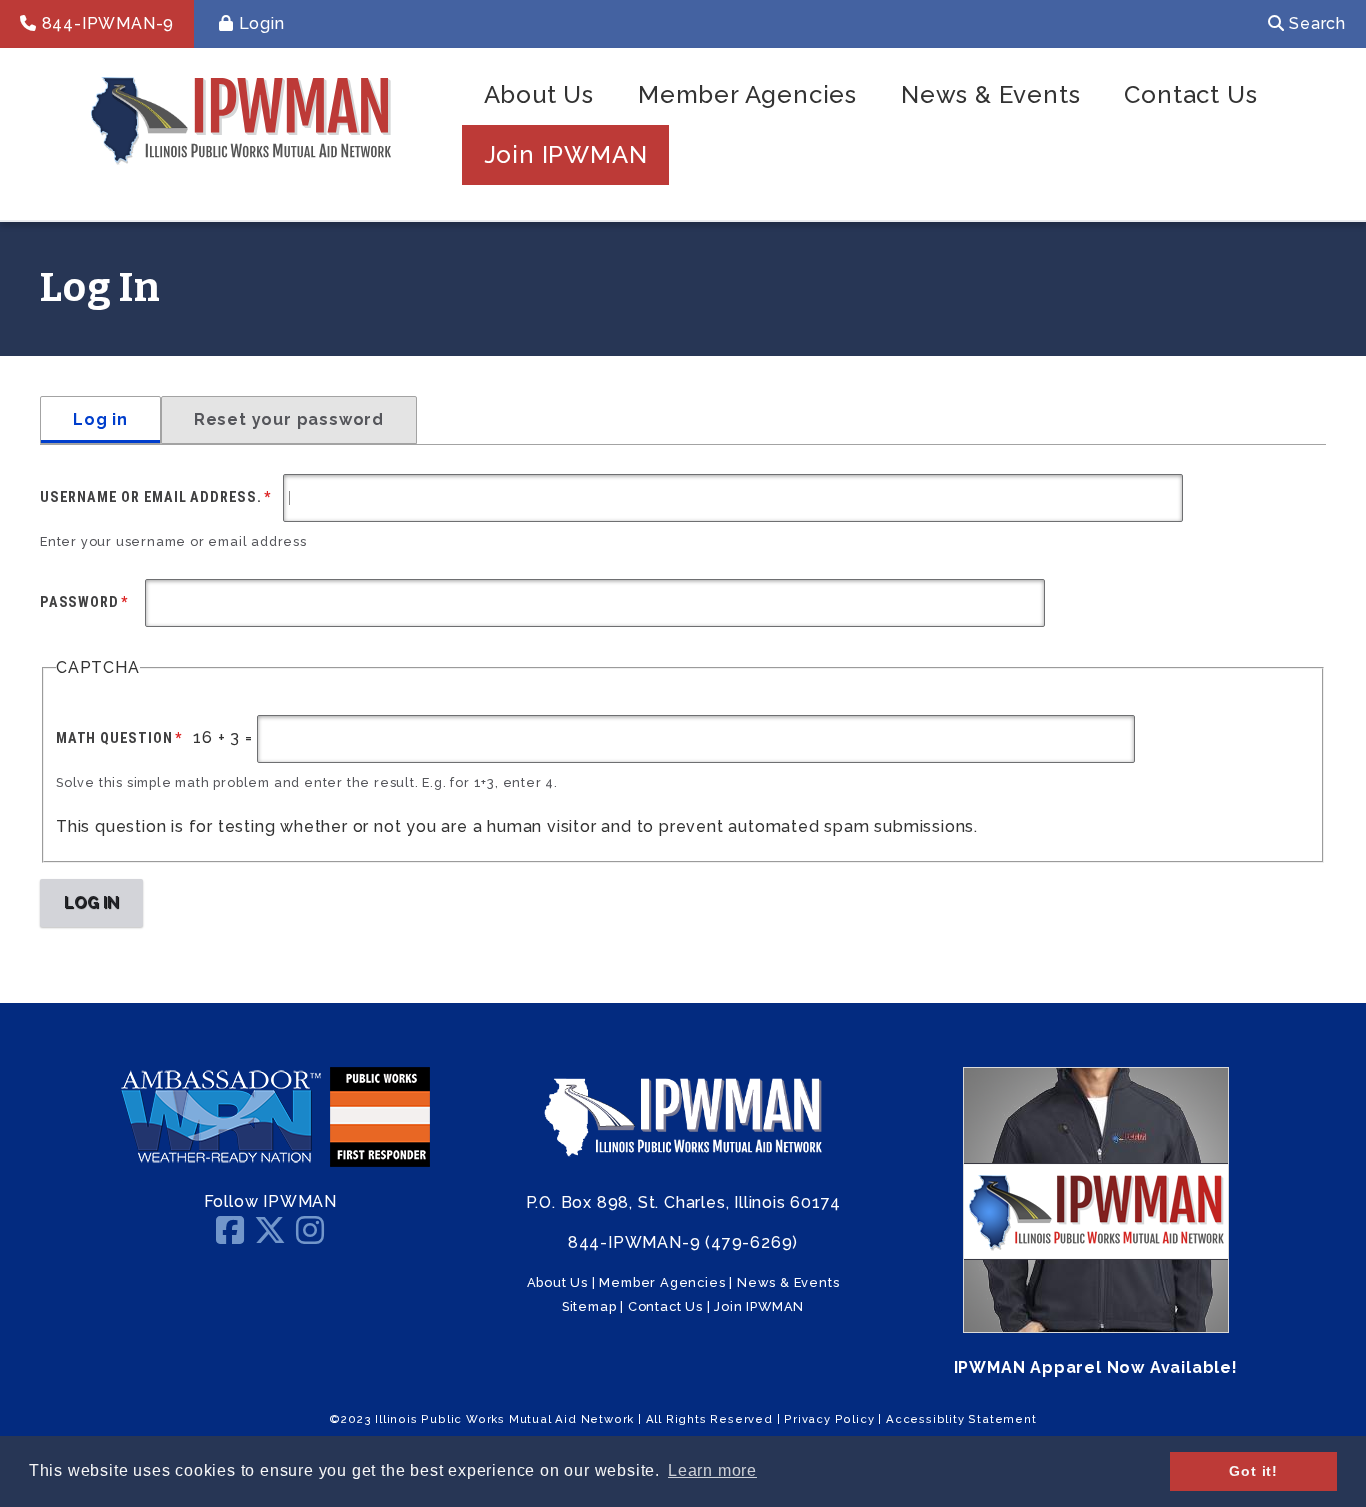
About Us (539, 94)
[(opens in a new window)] (220, 1161)
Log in (100, 419)
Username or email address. (151, 497)
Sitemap (589, 1306)
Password (79, 602)
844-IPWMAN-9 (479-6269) (683, 1242)
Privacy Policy (829, 1419)
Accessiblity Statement (961, 1419)
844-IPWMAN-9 (105, 23)
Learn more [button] (712, 1470)
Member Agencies (747, 94)
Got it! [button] (1253, 1471)
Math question (114, 738)
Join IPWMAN (566, 154)
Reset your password (289, 419)
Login (259, 23)
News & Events (990, 94)
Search (1315, 23)
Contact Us (1190, 94)
